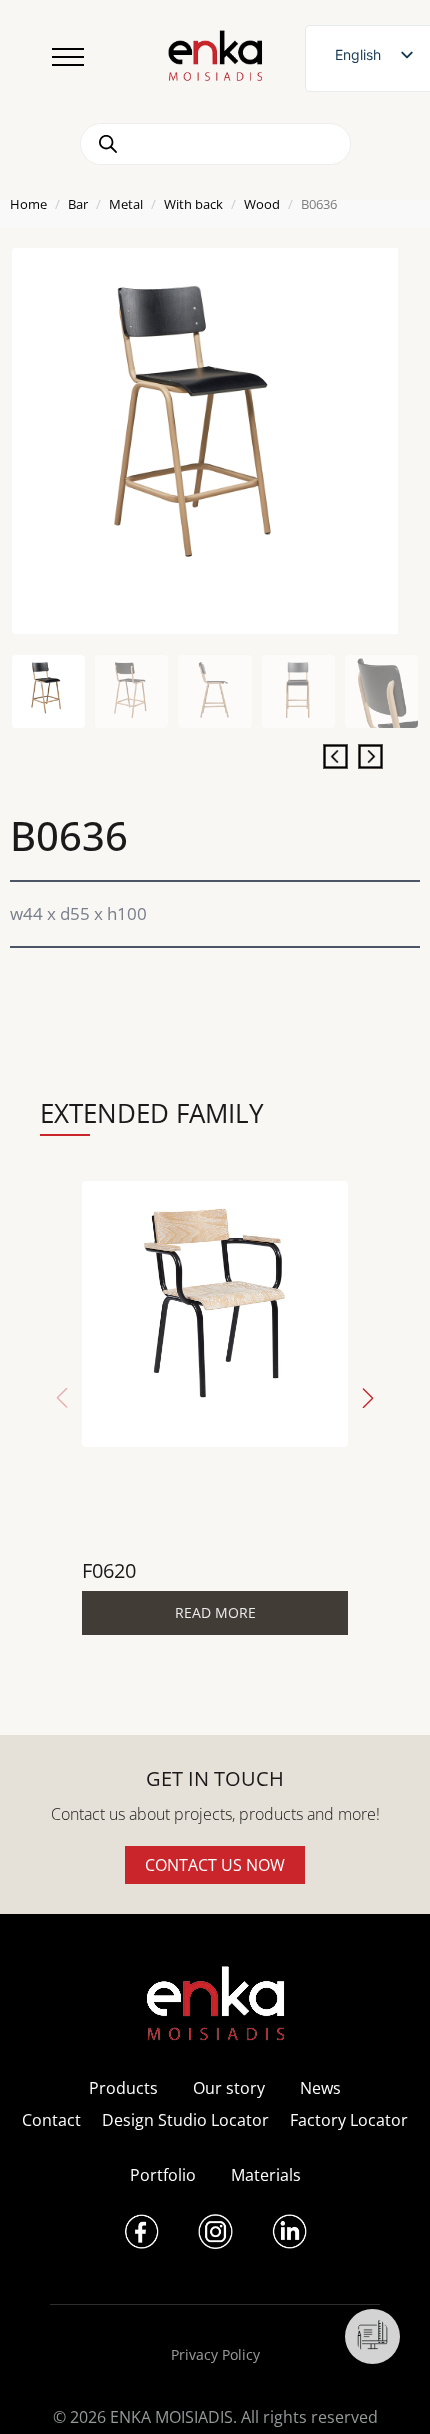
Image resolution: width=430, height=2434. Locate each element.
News (320, 2088)
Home (28, 204)
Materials (266, 2175)
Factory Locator (349, 2120)
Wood (262, 204)
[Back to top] (387, 2391)
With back (193, 204)
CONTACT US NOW (215, 1865)
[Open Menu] (68, 57)
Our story (229, 2088)
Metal (126, 204)
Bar (78, 204)
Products (123, 2088)
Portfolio (163, 2175)
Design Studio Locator (185, 2120)
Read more (215, 1612)
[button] (368, 1398)
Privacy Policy (215, 2354)
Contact (51, 2120)
